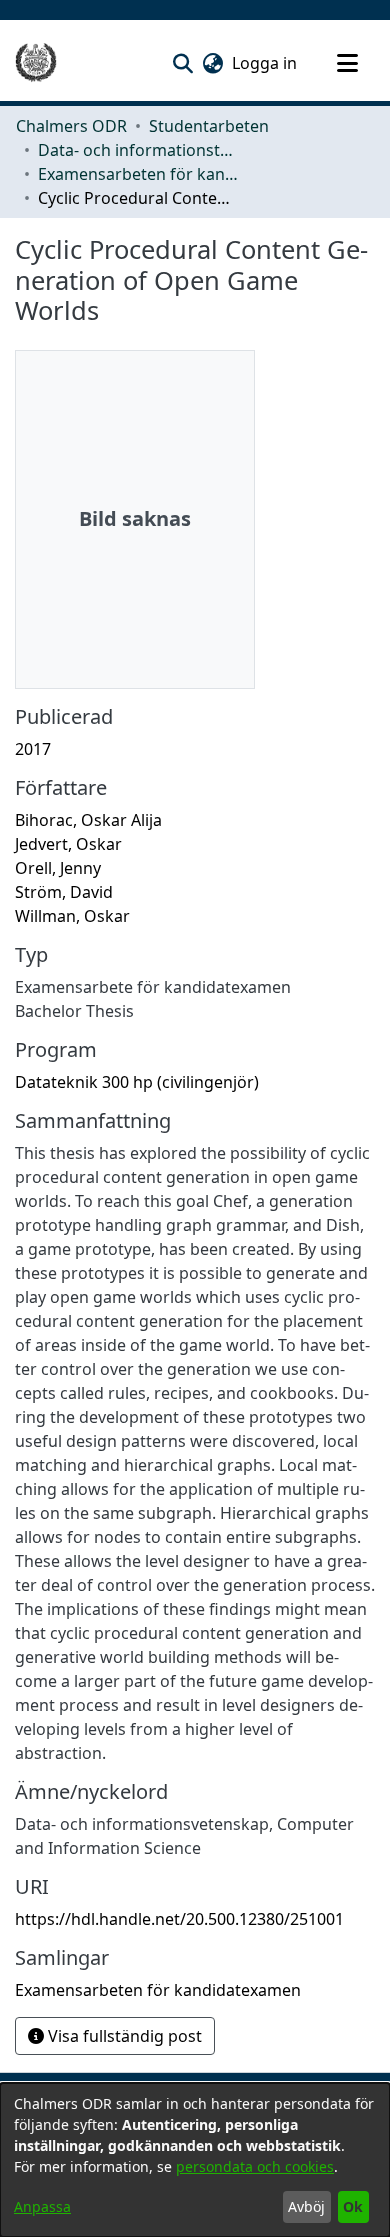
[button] (182, 63)
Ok (353, 2206)
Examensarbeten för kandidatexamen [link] (138, 174)
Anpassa (42, 2206)
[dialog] (195, 2160)
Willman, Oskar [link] (72, 916)
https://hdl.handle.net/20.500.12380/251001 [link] (179, 1919)
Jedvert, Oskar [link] (68, 844)
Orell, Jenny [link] (58, 868)
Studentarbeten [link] (209, 126)
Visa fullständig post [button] (123, 2036)
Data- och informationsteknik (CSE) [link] (138, 150)
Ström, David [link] (64, 892)
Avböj (306, 2206)
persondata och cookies (255, 2166)
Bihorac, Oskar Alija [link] (88, 820)
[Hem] (36, 63)
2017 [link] (33, 749)
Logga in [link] (265, 63)
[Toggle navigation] (347, 63)
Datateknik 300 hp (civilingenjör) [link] (137, 1082)
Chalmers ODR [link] (71, 126)
